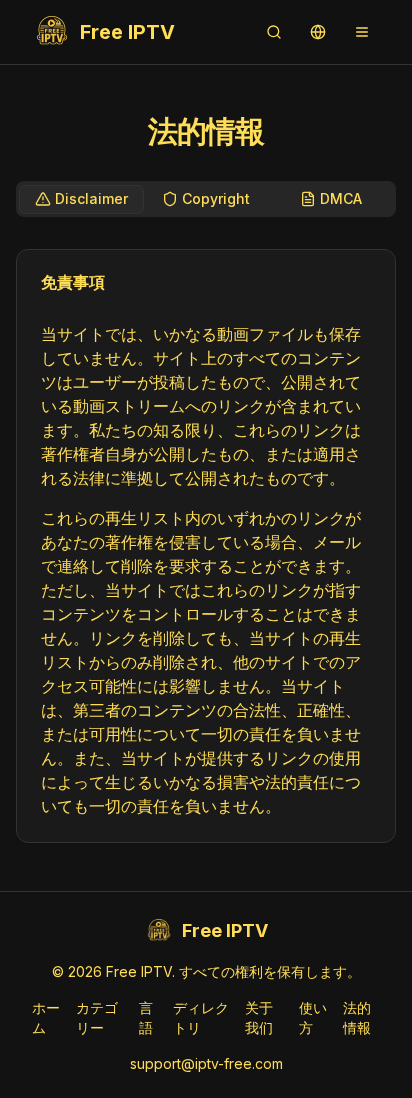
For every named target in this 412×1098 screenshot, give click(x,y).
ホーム (46, 1017)
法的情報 (357, 1017)
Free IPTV (127, 32)
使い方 (313, 1017)
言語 (146, 1017)
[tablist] (206, 199)
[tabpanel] (206, 546)
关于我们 (259, 1017)
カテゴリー (97, 1017)
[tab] (81, 199)
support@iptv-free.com (206, 1063)
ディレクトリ (201, 1017)
